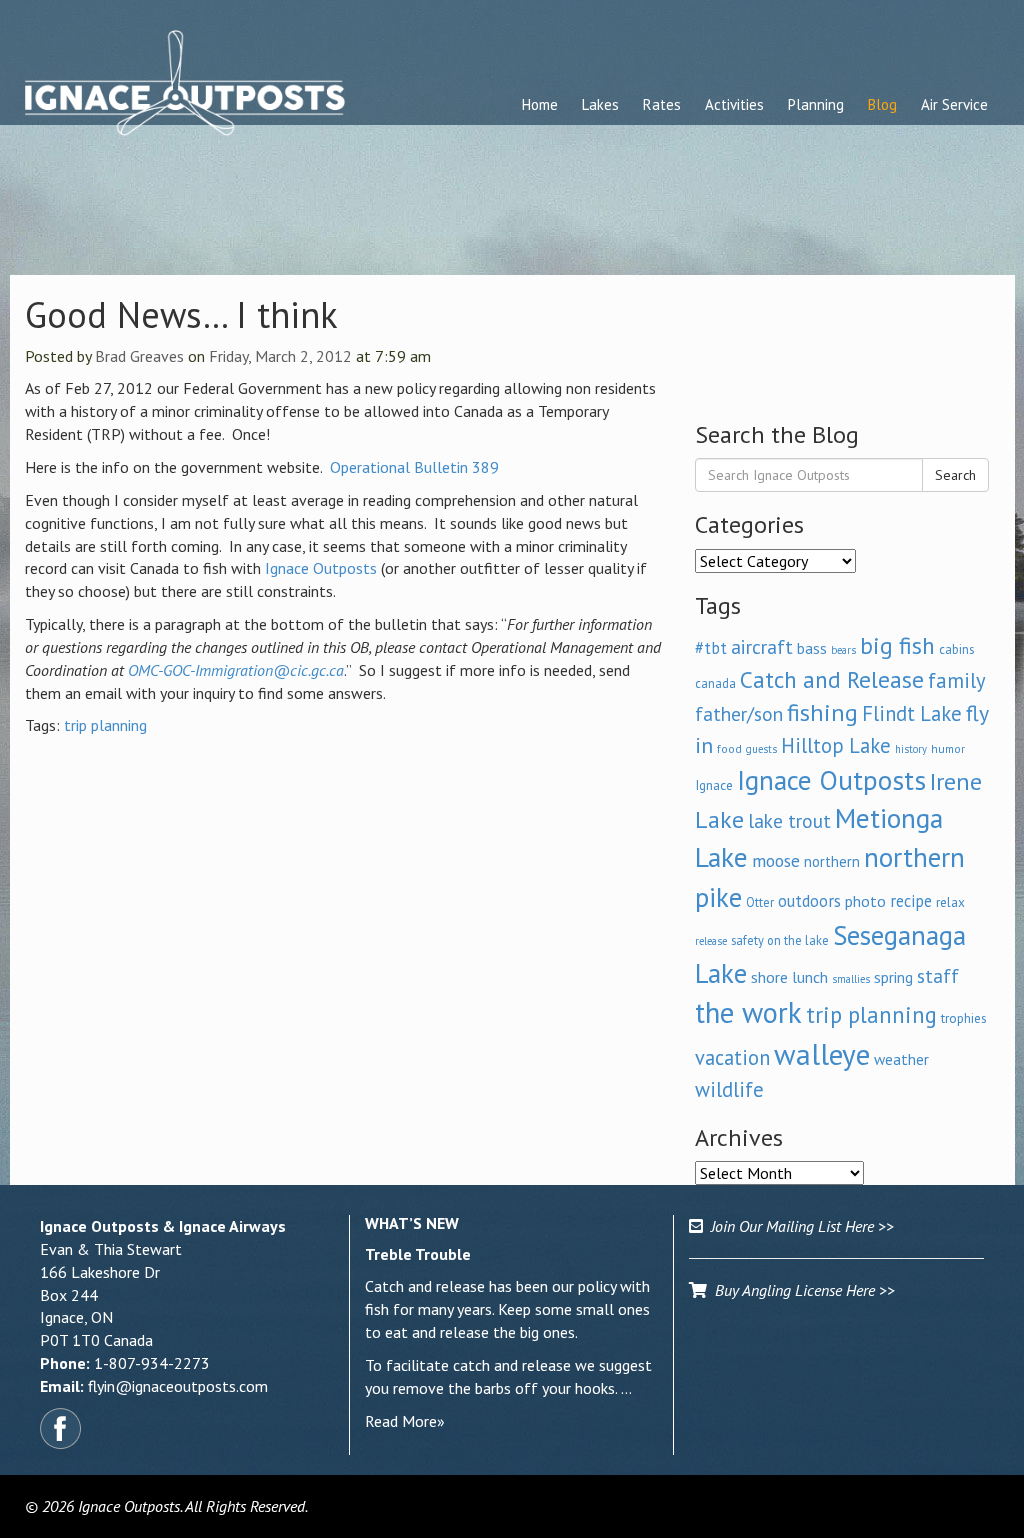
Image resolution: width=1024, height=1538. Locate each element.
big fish (897, 645)
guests (761, 749)
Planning (816, 104)
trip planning (105, 725)
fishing (822, 712)
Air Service (954, 104)
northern (832, 861)
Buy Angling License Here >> (801, 1290)
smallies (851, 979)
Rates (662, 104)
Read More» (405, 1421)
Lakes (600, 104)
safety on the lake (780, 940)
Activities (734, 104)
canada (715, 683)
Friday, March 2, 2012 (280, 356)
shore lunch (789, 977)
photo (865, 901)
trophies (964, 1018)
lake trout (789, 820)
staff (938, 976)
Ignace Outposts (321, 568)
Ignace (714, 785)
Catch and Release (832, 679)
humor (948, 748)
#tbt (711, 648)
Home (540, 104)
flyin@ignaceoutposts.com (178, 1386)
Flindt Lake (912, 713)
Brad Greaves (139, 356)
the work (748, 1012)
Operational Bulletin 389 (414, 467)
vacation (732, 1057)
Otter (760, 902)
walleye (822, 1054)
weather (901, 1059)
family (957, 680)
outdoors (809, 901)
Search (955, 475)
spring (893, 977)
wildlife (729, 1089)
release (711, 941)
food (729, 748)
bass (812, 648)
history (911, 749)
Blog (882, 104)
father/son (739, 713)
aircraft (762, 646)
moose (776, 860)
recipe (911, 901)
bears (843, 650)
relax (950, 902)
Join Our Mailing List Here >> (798, 1226)
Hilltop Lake (836, 745)
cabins (956, 649)
